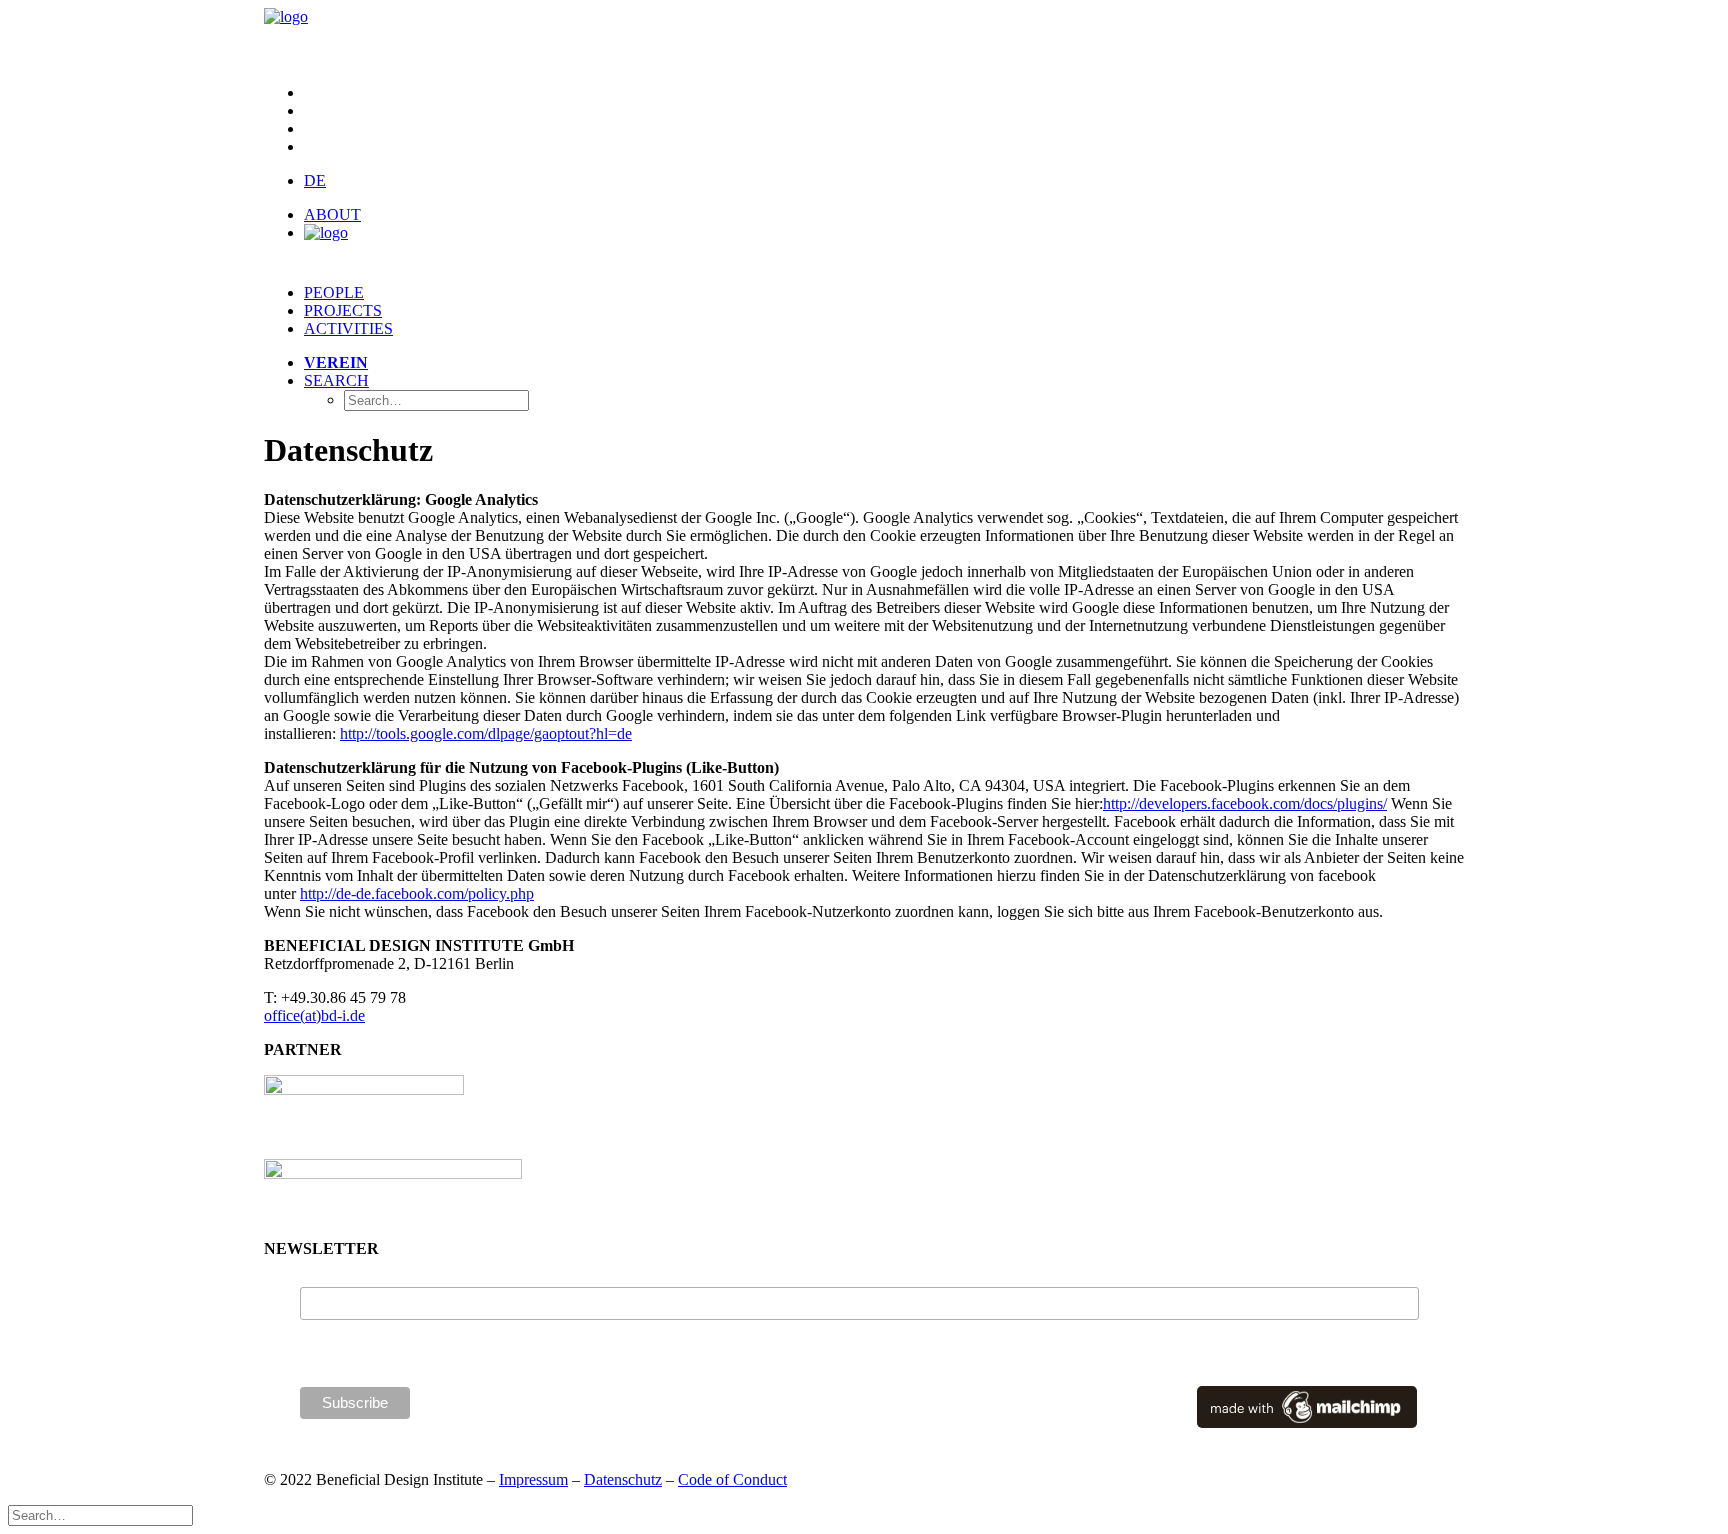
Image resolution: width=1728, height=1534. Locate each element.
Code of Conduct (732, 1479)
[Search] (100, 1514)
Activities (348, 328)
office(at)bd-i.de (314, 1015)
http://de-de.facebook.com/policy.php (417, 893)
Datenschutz (623, 1479)
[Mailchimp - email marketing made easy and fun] (1307, 1423)
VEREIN (336, 362)
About (332, 214)
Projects (343, 310)
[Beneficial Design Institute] (864, 38)
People (334, 292)
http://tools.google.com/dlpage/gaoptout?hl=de (486, 733)
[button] (336, 380)
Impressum (533, 1479)
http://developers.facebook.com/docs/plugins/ (1245, 803)
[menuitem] (884, 93)
